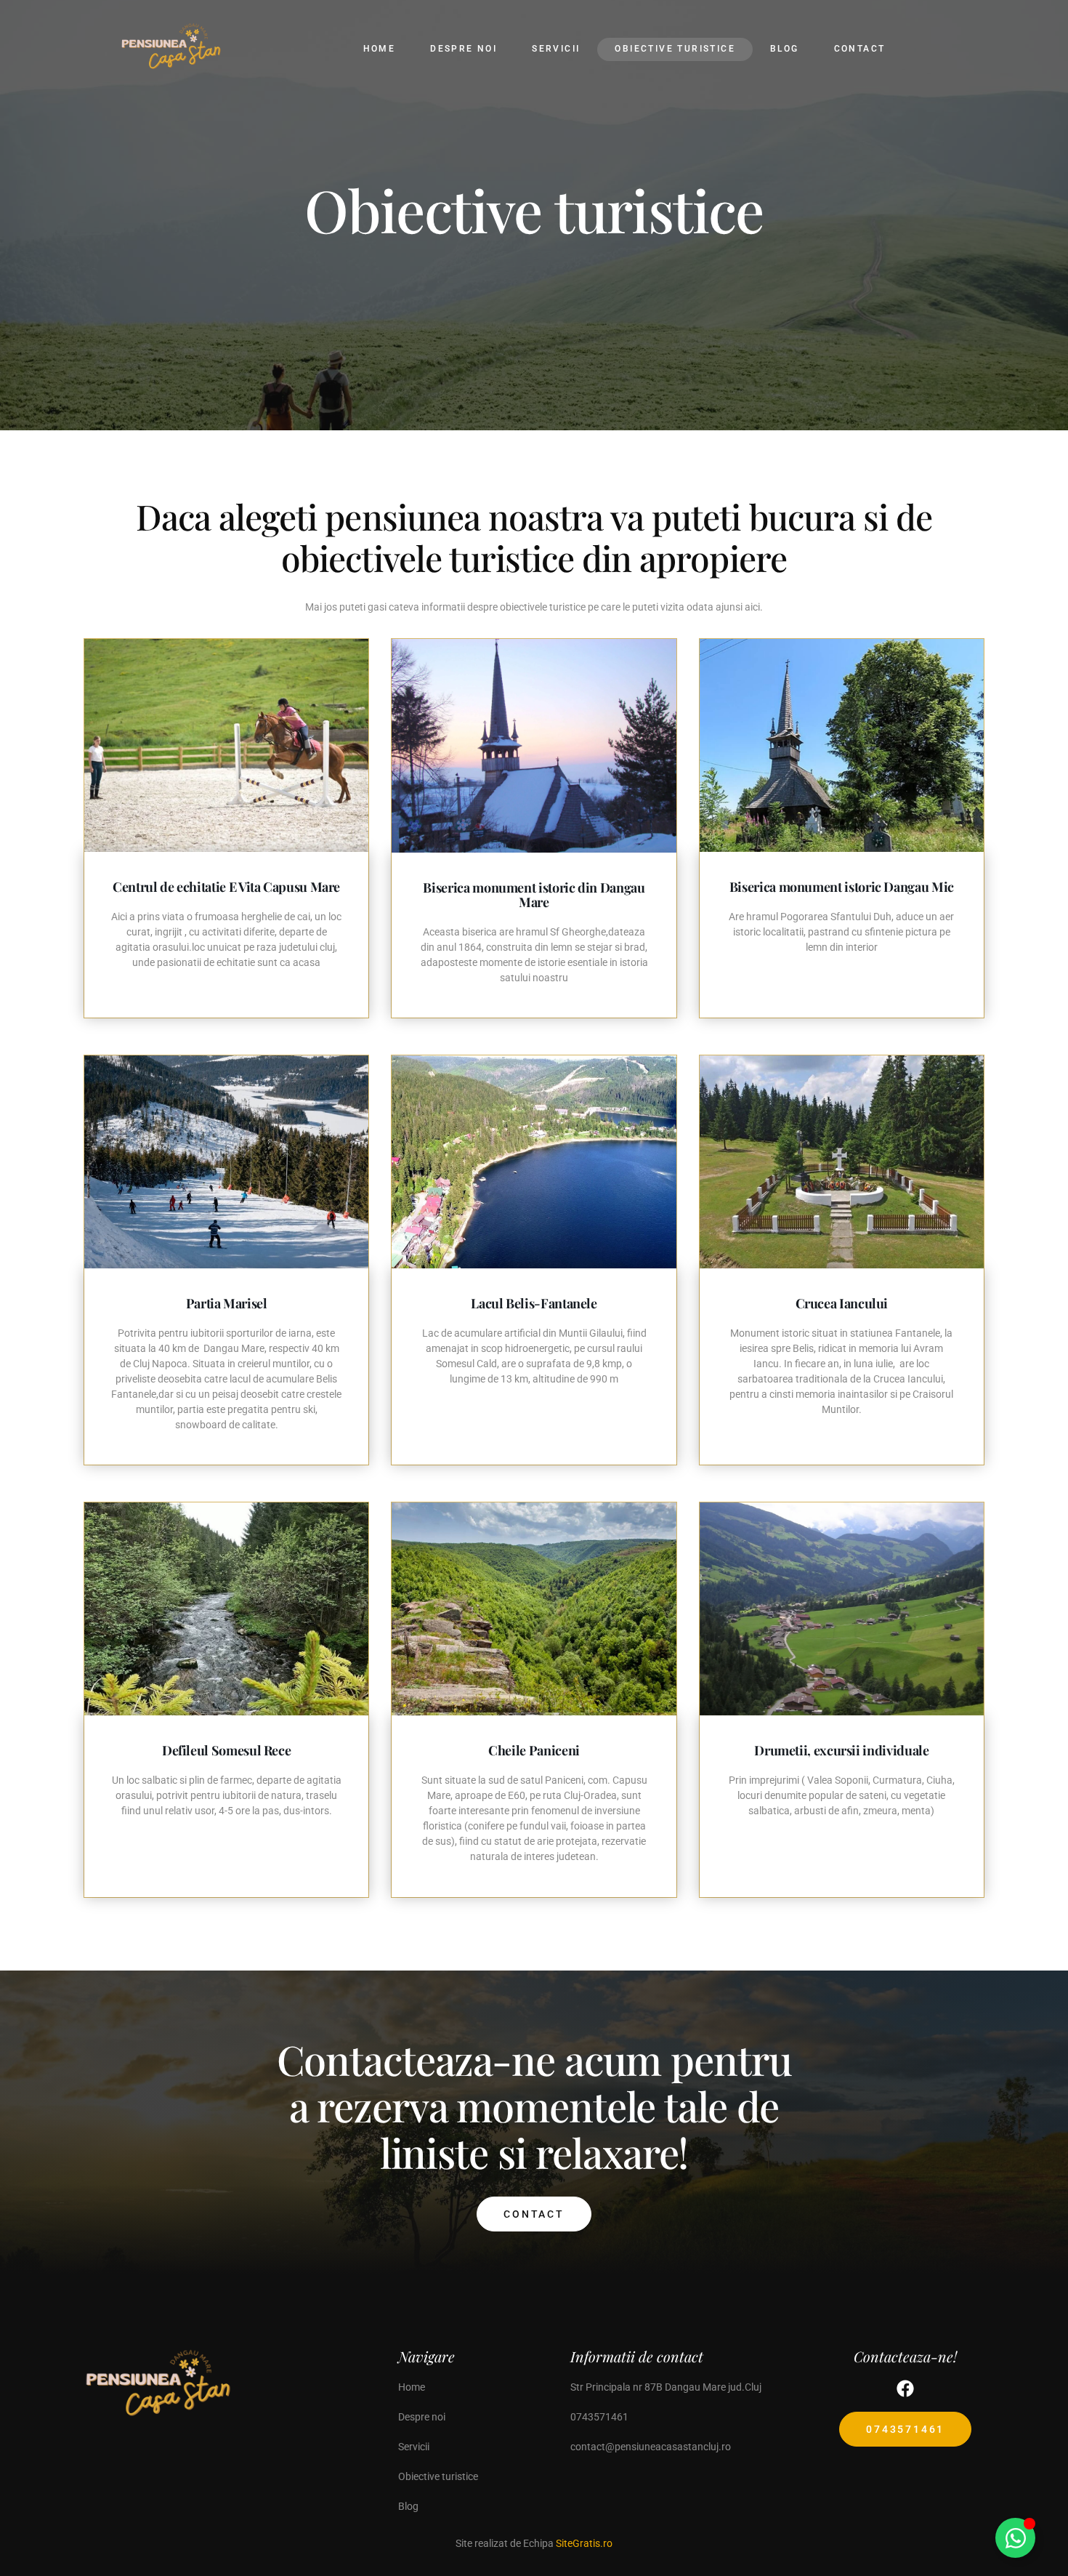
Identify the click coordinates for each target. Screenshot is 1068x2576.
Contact (534, 2214)
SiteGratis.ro (584, 2543)
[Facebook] (905, 2388)
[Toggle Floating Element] (1015, 2538)
